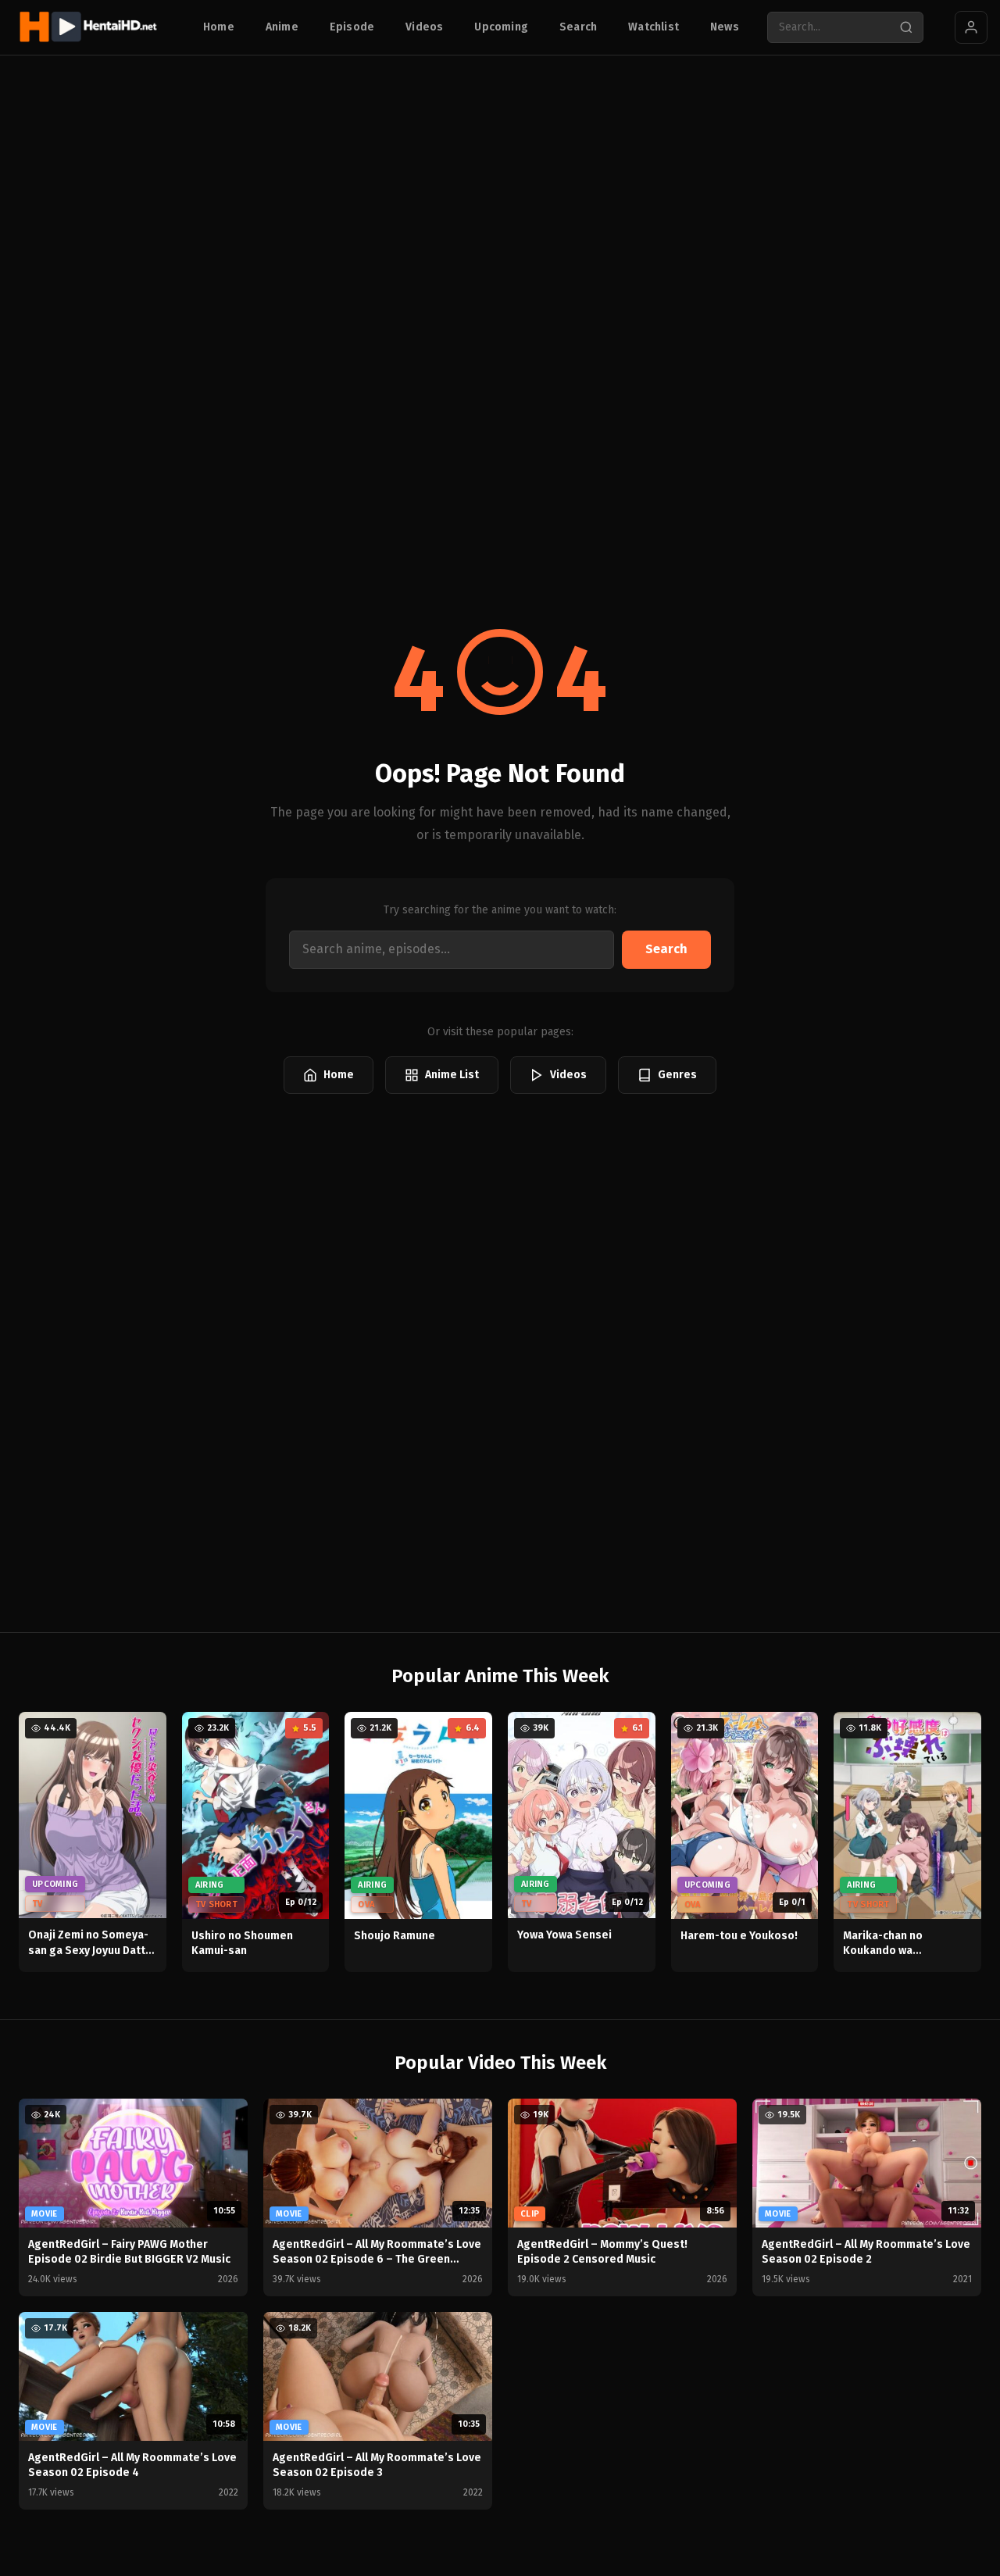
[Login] (971, 27)
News (725, 27)
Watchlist (654, 27)
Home (219, 27)
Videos (424, 27)
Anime (282, 27)
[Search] (906, 27)
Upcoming (501, 27)
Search (578, 27)
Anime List (452, 1075)
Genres (677, 1075)
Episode (352, 27)
